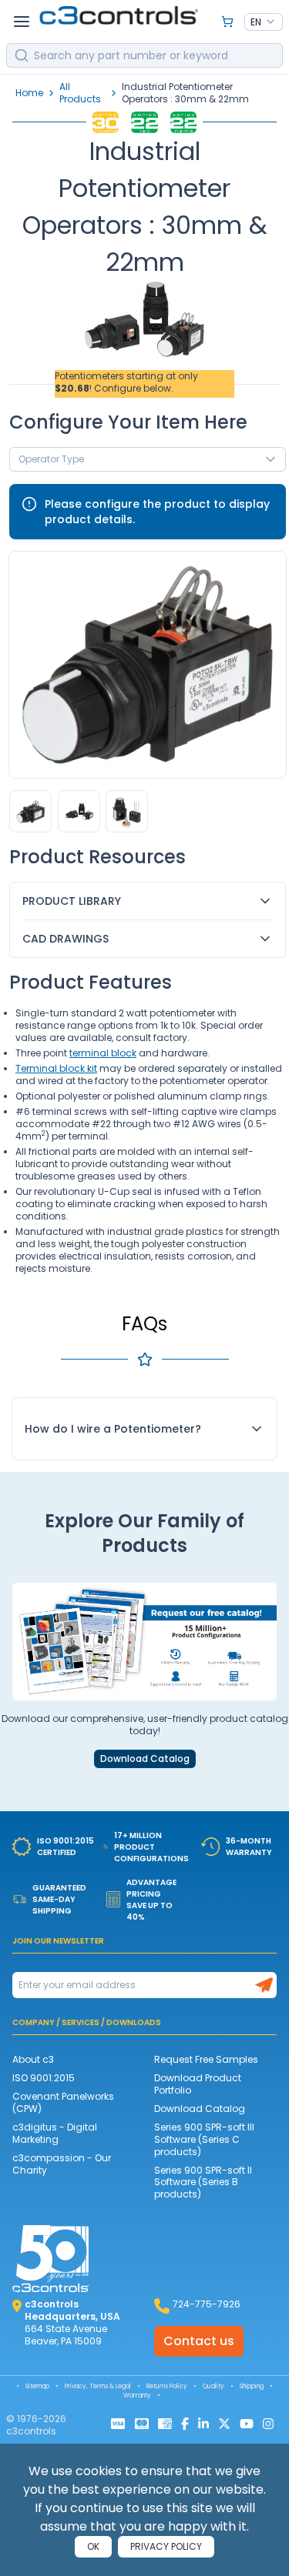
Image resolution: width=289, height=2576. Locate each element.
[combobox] (264, 22)
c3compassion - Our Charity (62, 2164)
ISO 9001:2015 (44, 2078)
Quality (213, 2386)
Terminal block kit (56, 1068)
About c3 (33, 2059)
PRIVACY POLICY (166, 2546)
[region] (148, 811)
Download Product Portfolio (198, 2084)
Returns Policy (167, 2386)
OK (93, 2546)
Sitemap (37, 2386)
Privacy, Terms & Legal (98, 2386)
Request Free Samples (206, 2059)
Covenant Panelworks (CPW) (63, 2102)
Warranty (137, 2396)
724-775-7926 (207, 2304)
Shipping (252, 2386)
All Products (80, 93)
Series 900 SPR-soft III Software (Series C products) (204, 2139)
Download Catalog (145, 1759)
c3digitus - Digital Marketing (55, 2133)
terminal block (103, 1053)
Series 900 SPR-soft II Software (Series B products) (203, 2182)
